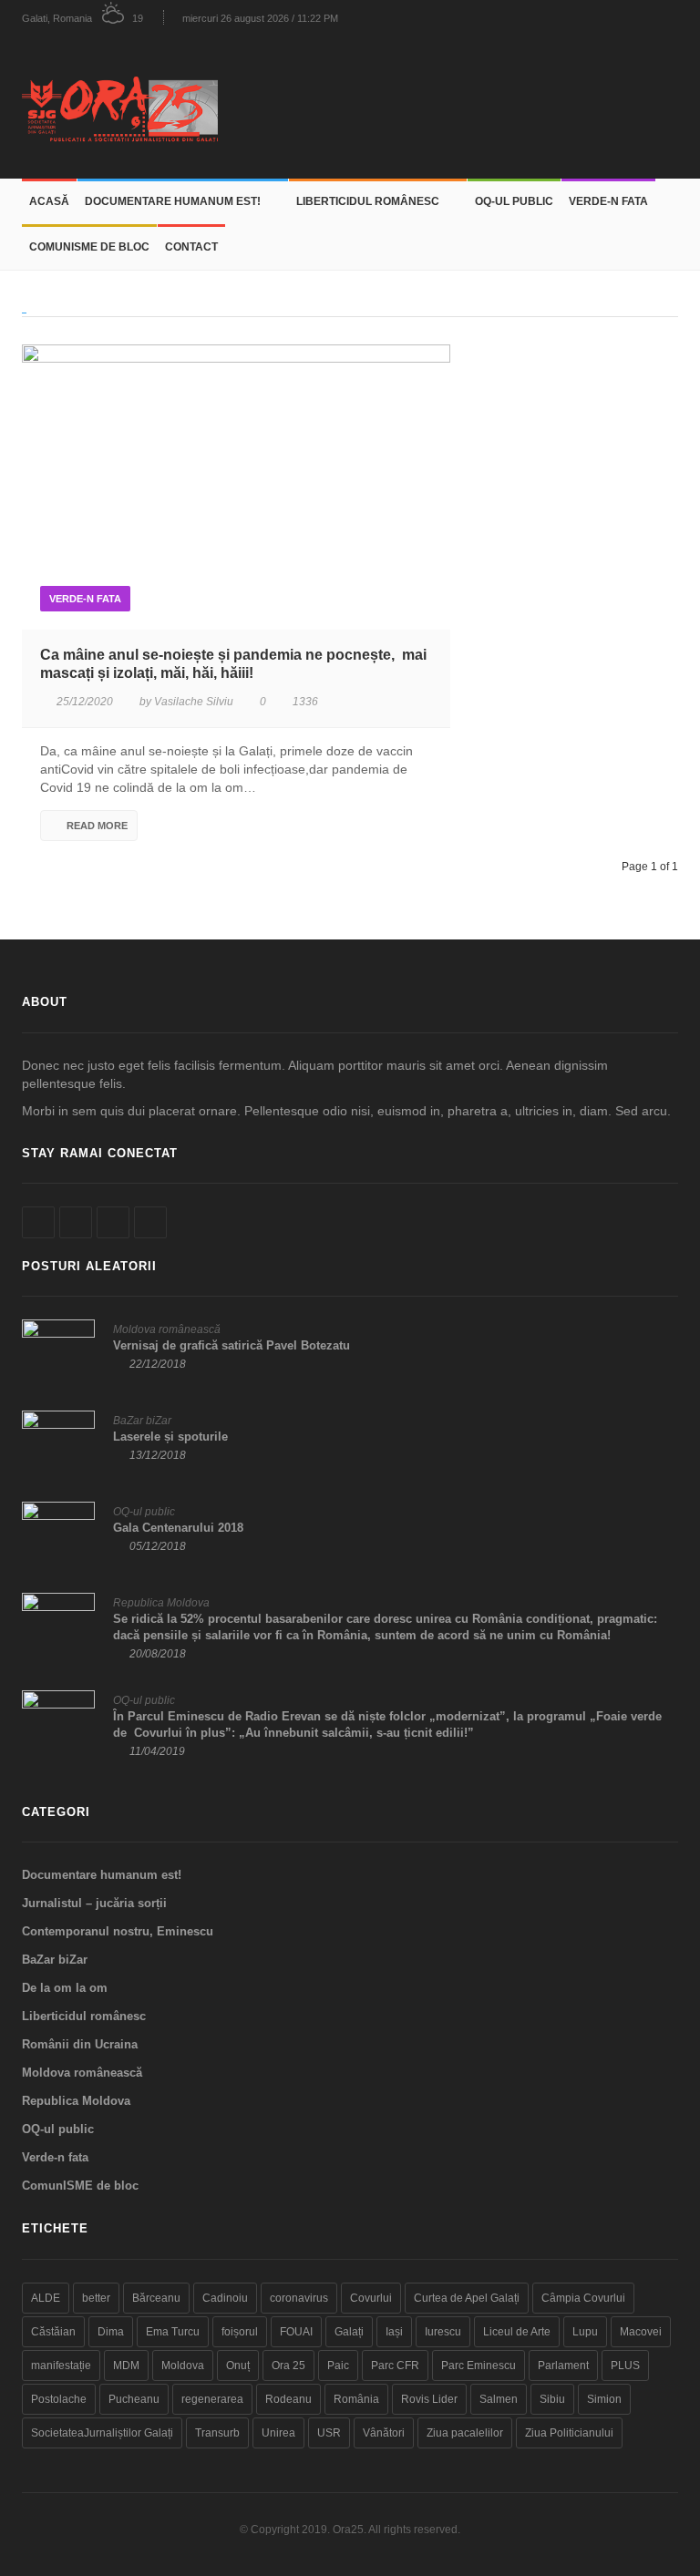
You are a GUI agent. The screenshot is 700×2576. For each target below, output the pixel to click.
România (356, 2399)
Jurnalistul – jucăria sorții (94, 1903)
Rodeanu (288, 2399)
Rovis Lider (429, 2399)
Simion (604, 2399)
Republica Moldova (161, 1603)
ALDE (46, 2298)
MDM (126, 2366)
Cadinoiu (225, 2298)
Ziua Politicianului (569, 2433)
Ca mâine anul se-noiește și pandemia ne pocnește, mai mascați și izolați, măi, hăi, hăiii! (233, 664)
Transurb (217, 2433)
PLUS (625, 2366)
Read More (97, 826)
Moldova (183, 2366)
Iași (394, 2332)
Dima (111, 2332)
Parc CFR (395, 2366)
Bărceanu (156, 2298)
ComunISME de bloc (89, 247)
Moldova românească (167, 1329)
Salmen (499, 2399)
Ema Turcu (173, 2332)
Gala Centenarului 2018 (178, 1528)
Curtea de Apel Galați (467, 2298)
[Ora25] (127, 107)
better (96, 2298)
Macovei (641, 2332)
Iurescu (443, 2332)
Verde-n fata (608, 201)
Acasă (49, 201)
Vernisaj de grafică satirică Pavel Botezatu (232, 1345)
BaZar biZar (142, 1421)
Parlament (563, 2366)
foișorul (240, 2332)
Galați (349, 2332)
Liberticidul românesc (368, 201)
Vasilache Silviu (194, 702)
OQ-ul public (514, 201)
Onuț (238, 2366)
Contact (191, 247)
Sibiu (552, 2399)
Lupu (585, 2332)
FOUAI (296, 2332)
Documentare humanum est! (173, 201)
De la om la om (65, 1988)
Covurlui (371, 2298)
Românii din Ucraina (80, 2044)
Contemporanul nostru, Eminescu (118, 1931)
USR (329, 2433)
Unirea (278, 2433)
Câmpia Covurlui (583, 2298)
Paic (338, 2366)
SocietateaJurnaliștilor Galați (102, 2433)
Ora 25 (288, 2366)
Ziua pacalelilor (465, 2433)
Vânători (384, 2433)
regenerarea (212, 2399)
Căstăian (53, 2332)
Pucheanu (134, 2399)
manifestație (61, 2366)
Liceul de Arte (517, 2332)
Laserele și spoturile (170, 1437)
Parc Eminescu (479, 2366)
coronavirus (299, 2298)
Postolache (59, 2399)
